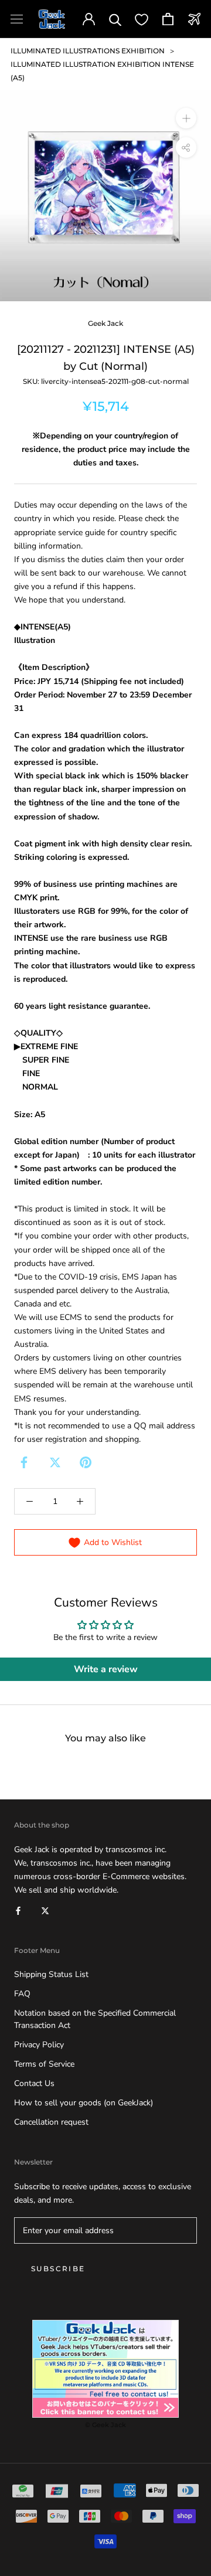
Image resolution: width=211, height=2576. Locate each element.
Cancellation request (51, 2122)
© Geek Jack (105, 2425)
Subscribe (58, 2269)
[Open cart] (168, 19)
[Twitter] (55, 1462)
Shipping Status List (51, 1974)
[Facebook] (24, 1462)
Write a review (106, 1669)
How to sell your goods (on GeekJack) (84, 2103)
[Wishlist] (142, 19)
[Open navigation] (17, 19)
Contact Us (34, 2083)
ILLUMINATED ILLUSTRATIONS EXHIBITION (88, 51)
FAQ (22, 1994)
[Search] (115, 19)
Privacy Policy (39, 2045)
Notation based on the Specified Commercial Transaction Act (95, 2019)
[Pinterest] (86, 1462)
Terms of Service (44, 2064)
